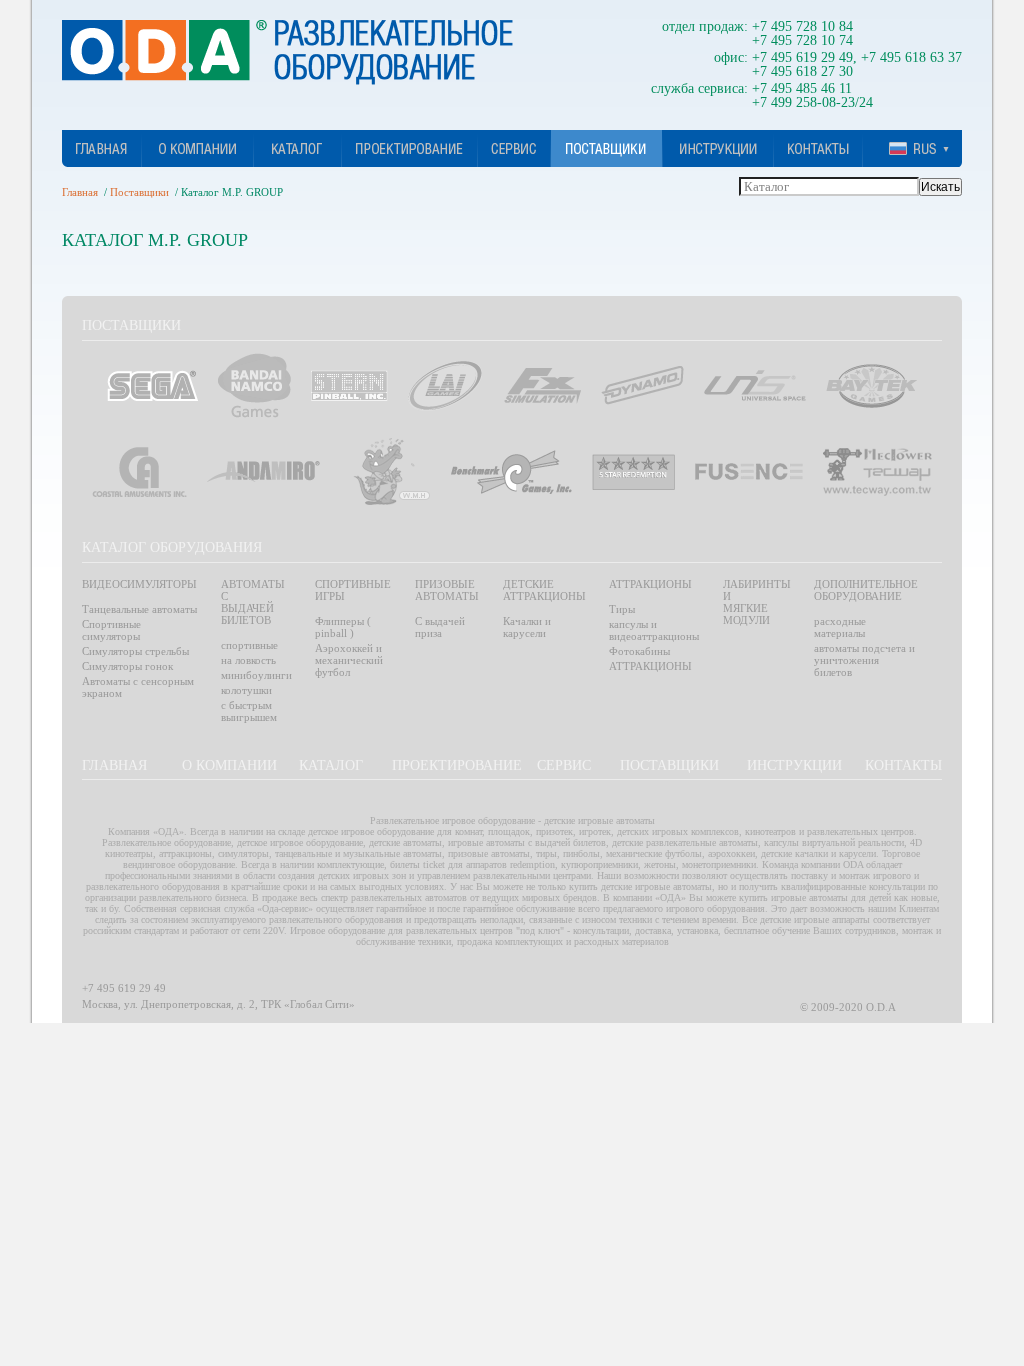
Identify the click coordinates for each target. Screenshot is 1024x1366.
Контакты (903, 765)
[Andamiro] (270, 471)
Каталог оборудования (172, 547)
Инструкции (794, 765)
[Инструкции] (718, 148)
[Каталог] (297, 148)
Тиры (622, 609)
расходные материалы (840, 627)
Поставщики (139, 192)
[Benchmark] (511, 472)
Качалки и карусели (527, 627)
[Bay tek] (871, 386)
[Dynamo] (642, 385)
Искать (940, 187)
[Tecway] (877, 472)
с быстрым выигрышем (249, 711)
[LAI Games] (445, 385)
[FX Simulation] (542, 386)
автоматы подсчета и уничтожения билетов (864, 660)
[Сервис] (513, 148)
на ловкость (248, 660)
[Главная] (101, 148)
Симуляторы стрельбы (135, 651)
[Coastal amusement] (139, 472)
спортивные (249, 645)
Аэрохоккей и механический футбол (349, 660)
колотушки (246, 690)
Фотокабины (639, 651)
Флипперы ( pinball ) (343, 627)
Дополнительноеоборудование (866, 590)
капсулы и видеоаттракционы (654, 630)
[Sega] (152, 385)
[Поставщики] (606, 148)
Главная (80, 192)
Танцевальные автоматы (139, 609)
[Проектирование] (409, 148)
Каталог (331, 765)
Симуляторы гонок (127, 666)
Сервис (564, 765)
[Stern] (349, 385)
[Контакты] (818, 148)
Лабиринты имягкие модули (757, 602)
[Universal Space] (755, 385)
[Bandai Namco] (254, 385)
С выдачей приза (440, 627)
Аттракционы (650, 584)
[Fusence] (749, 471)
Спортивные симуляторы (111, 630)
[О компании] (197, 148)
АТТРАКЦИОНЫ (650, 666)
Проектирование (457, 765)
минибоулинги (256, 675)
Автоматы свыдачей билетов (253, 602)
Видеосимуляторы (139, 584)
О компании (229, 765)
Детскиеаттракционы (544, 590)
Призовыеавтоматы (447, 590)
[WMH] (391, 471)
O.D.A (287, 52)
